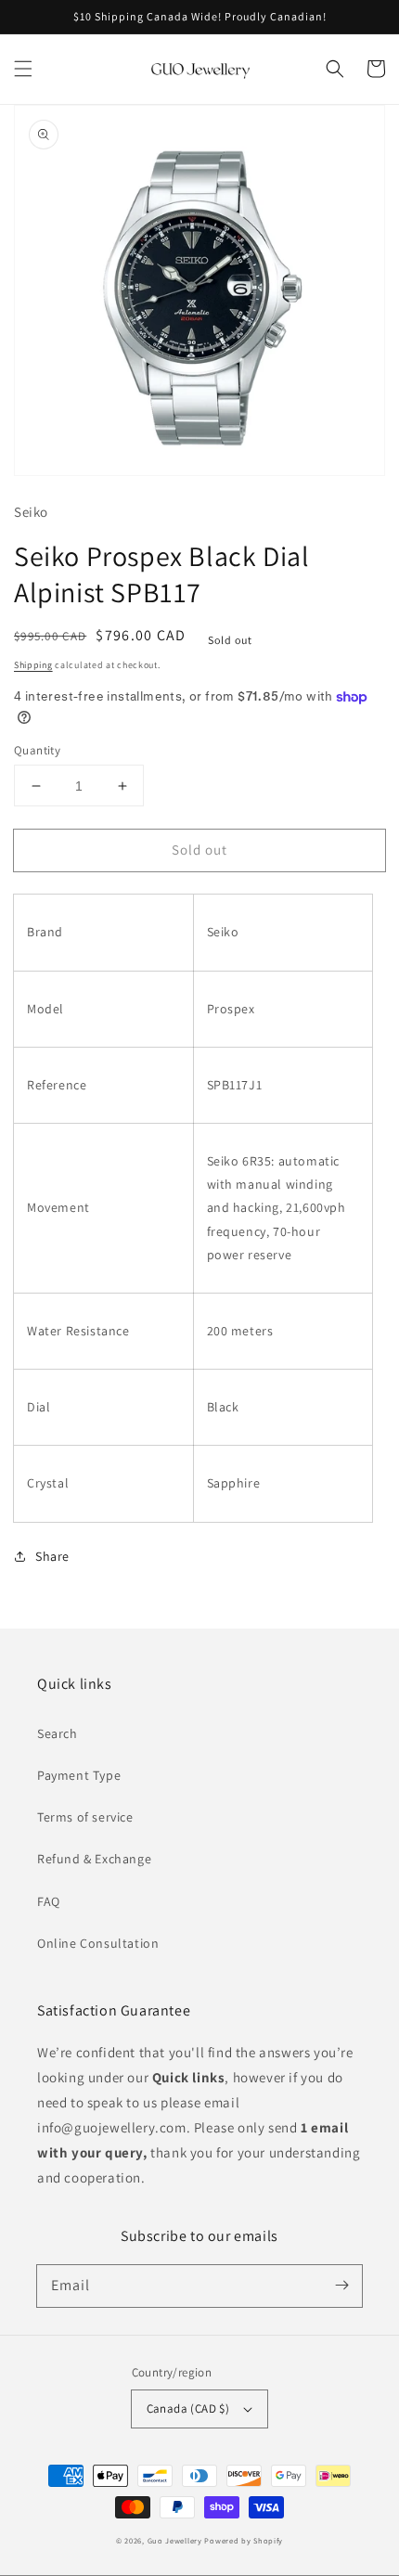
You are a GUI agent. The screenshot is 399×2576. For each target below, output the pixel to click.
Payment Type (79, 1775)
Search (58, 1733)
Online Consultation (98, 1943)
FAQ (49, 1901)
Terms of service (85, 1817)
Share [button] (52, 1556)
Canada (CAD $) (188, 2409)
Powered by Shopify (244, 2540)
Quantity (37, 750)
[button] (23, 69)
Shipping (33, 665)
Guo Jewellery (175, 2540)
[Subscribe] (341, 2286)
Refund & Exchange (94, 1859)
